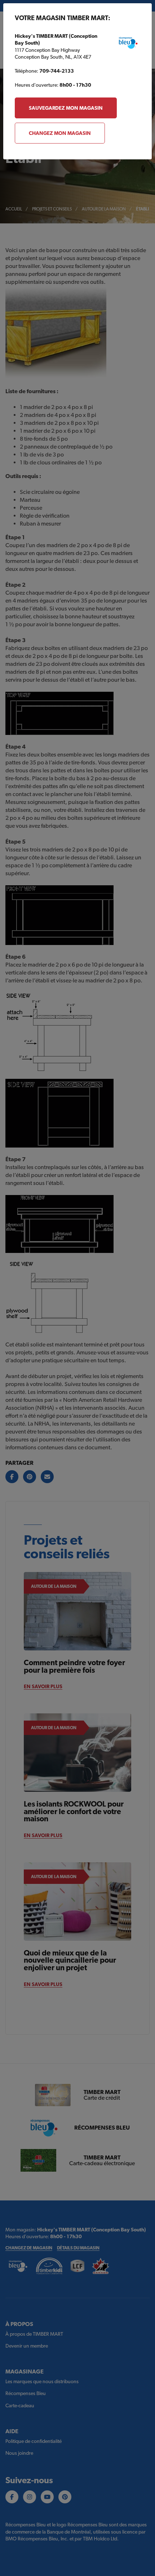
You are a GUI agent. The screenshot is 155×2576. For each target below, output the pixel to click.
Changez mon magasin (60, 133)
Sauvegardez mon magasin (66, 108)
